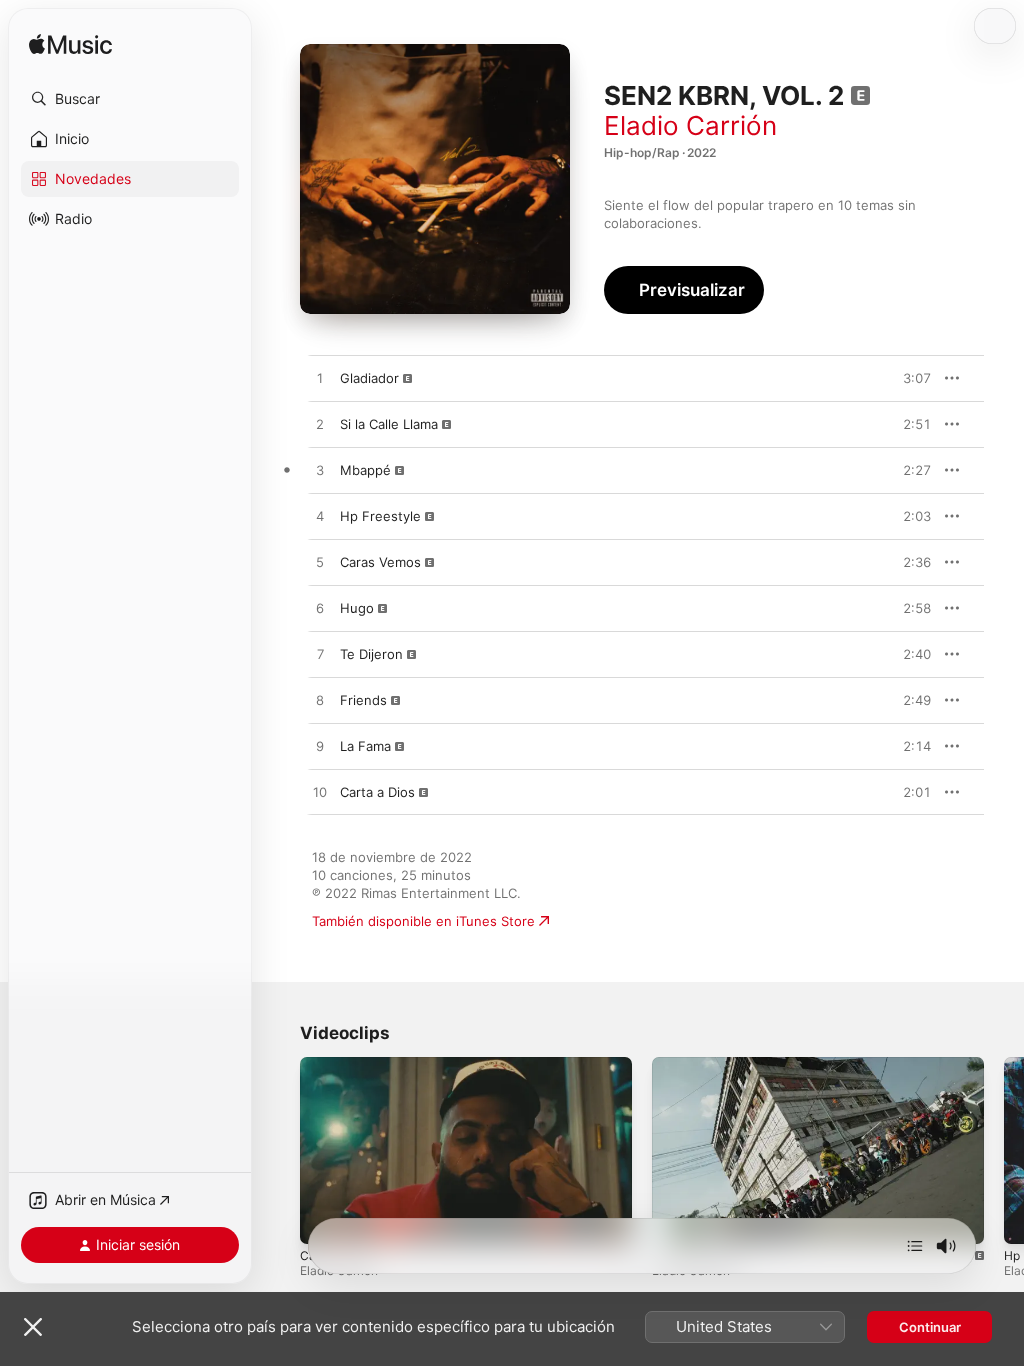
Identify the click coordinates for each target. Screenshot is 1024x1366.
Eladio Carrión (690, 125)
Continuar (930, 1327)
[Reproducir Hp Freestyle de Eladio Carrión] (320, 517)
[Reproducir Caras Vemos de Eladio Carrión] (320, 563)
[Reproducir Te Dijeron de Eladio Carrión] (320, 655)
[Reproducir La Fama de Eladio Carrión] (320, 747)
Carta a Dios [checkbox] (377, 792)
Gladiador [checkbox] (369, 378)
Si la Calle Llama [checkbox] (389, 424)
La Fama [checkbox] (365, 746)
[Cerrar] (33, 1327)
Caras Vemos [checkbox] (380, 562)
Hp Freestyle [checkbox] (380, 516)
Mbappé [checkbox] (365, 470)
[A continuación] (915, 1246)
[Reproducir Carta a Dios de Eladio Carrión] (320, 793)
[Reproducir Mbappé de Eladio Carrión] (320, 471)
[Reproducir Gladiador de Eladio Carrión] (320, 379)
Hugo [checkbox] (357, 608)
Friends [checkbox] (363, 700)
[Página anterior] (280, 1151)
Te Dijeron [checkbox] (371, 654)
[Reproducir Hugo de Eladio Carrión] (320, 609)
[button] (130, 99)
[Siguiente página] (1004, 1151)
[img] (70, 45)
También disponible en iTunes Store (423, 921)
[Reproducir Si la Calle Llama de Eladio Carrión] (320, 425)
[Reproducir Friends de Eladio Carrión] (320, 701)
